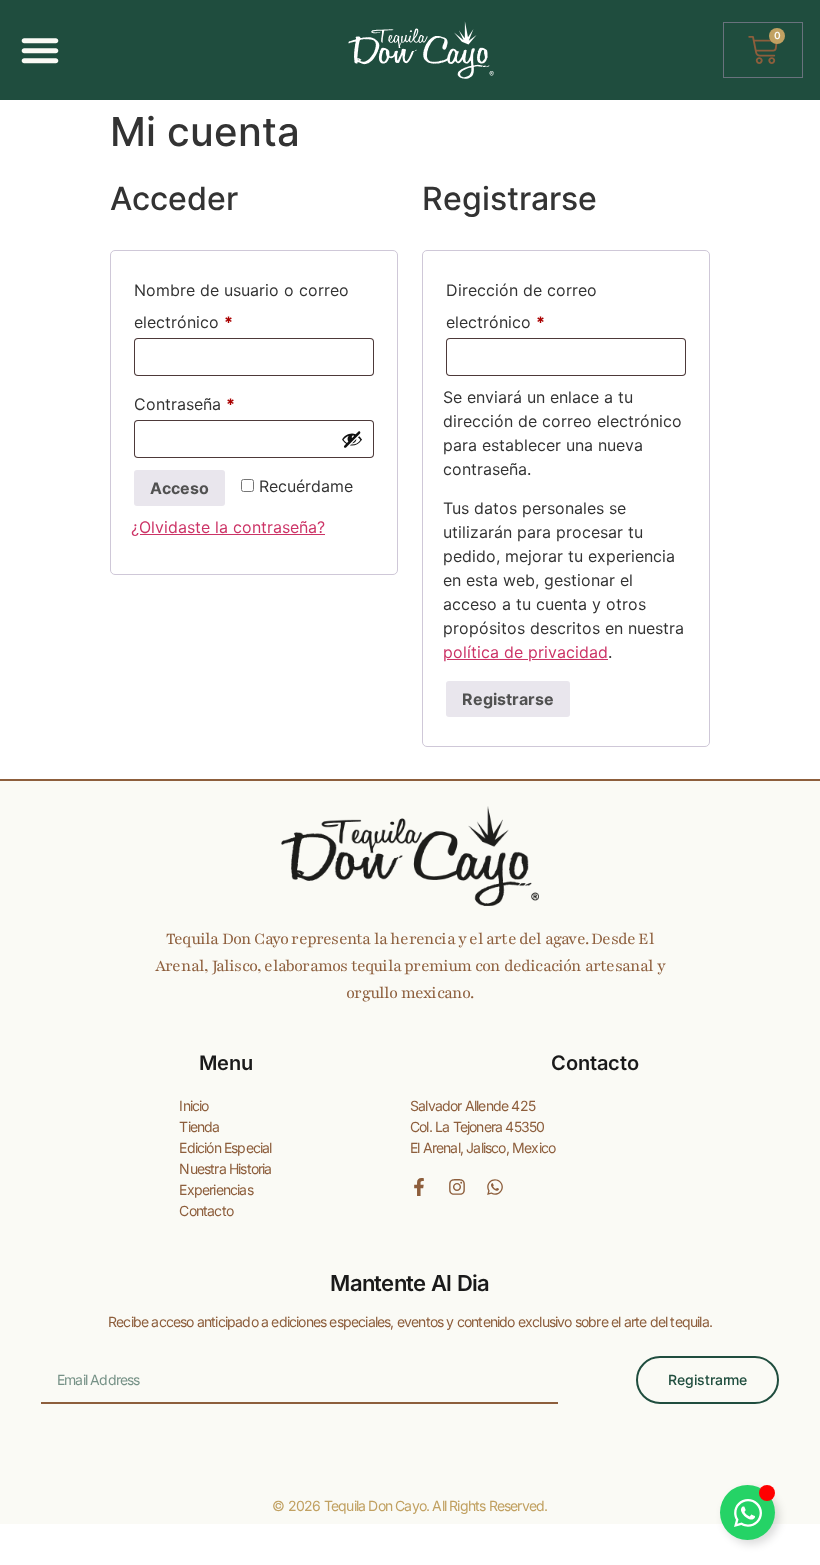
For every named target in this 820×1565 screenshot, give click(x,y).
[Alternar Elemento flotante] (747, 1512)
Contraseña (226, 401)
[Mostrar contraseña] (352, 439)
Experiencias (215, 1189)
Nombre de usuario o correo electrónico (241, 303)
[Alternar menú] (40, 50)
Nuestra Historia (225, 1168)
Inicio (193, 1105)
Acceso (179, 488)
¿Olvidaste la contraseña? (228, 527)
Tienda (199, 1126)
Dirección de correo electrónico (537, 303)
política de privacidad (525, 652)
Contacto (206, 1210)
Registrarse (508, 699)
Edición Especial (225, 1147)
